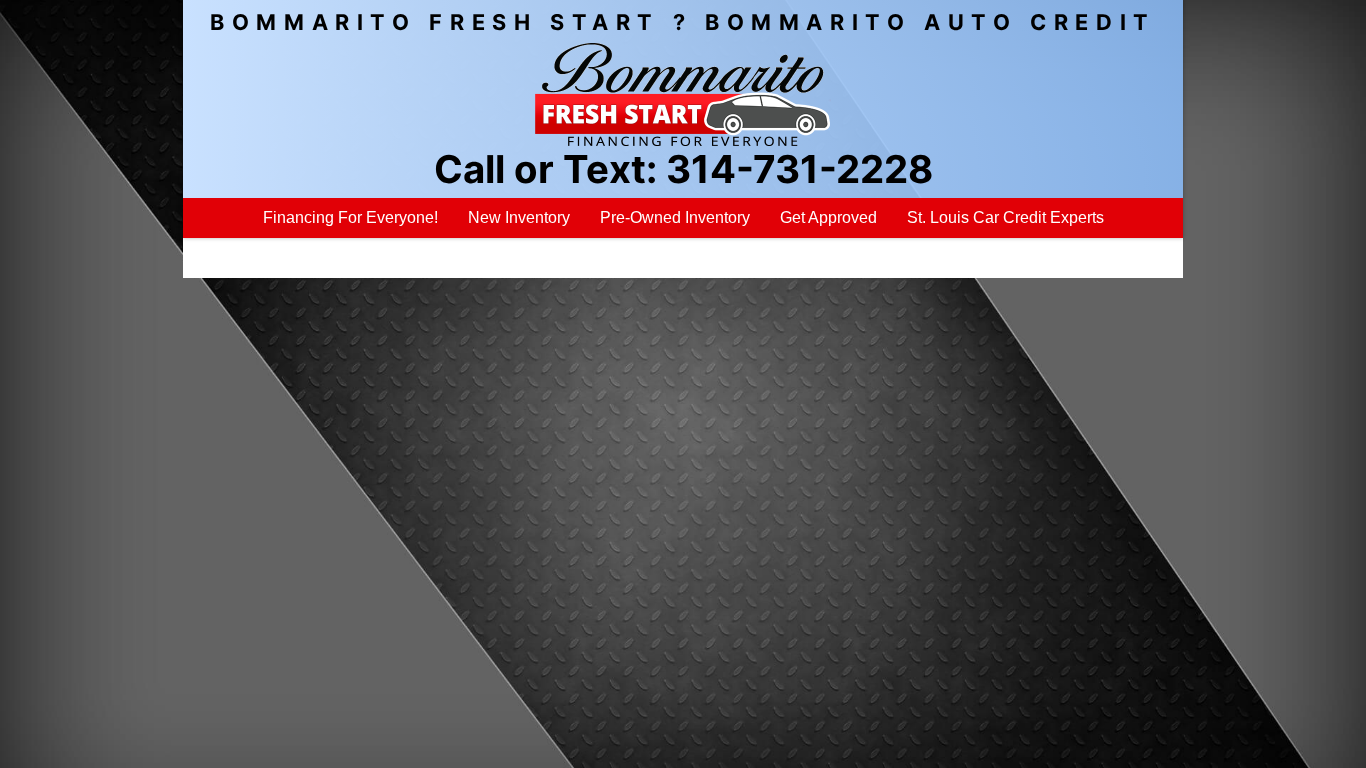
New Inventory (519, 217)
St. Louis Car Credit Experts (1005, 217)
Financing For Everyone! (350, 217)
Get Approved (828, 217)
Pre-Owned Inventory (675, 217)
